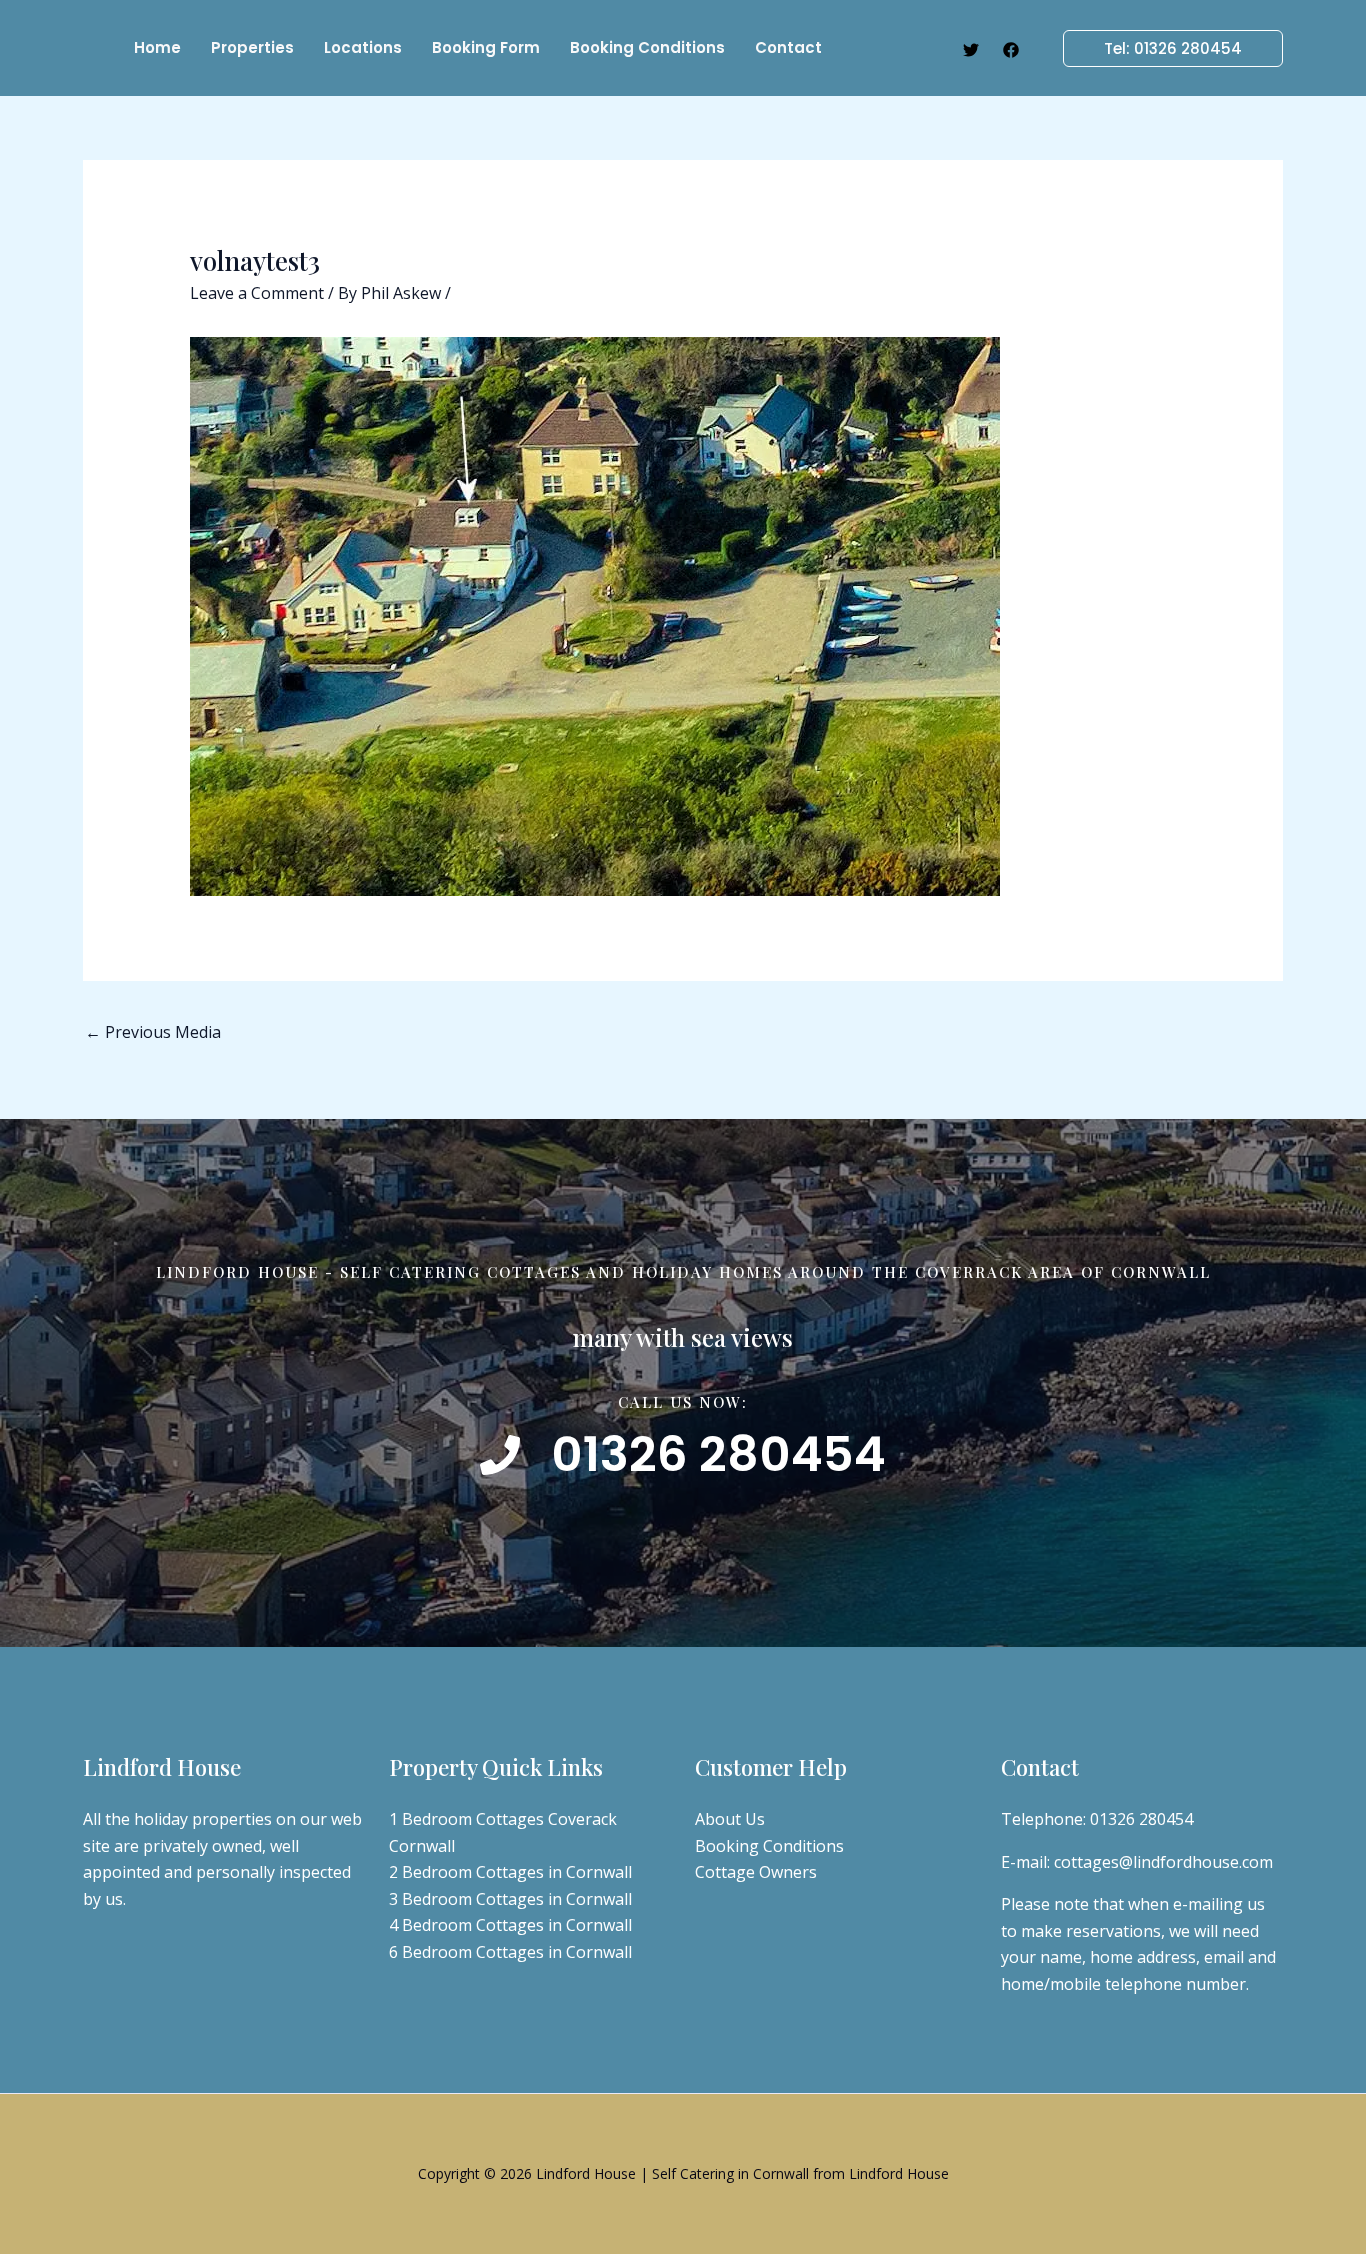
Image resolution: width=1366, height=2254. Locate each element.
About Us (730, 1819)
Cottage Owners (756, 1872)
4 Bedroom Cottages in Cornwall (510, 1925)
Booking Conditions (769, 1846)
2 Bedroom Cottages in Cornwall (510, 1872)
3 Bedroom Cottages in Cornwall (510, 1899)
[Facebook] (1011, 50)
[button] (1161, 48)
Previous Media (153, 1032)
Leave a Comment (257, 293)
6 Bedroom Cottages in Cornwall (510, 1952)
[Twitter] (971, 50)
